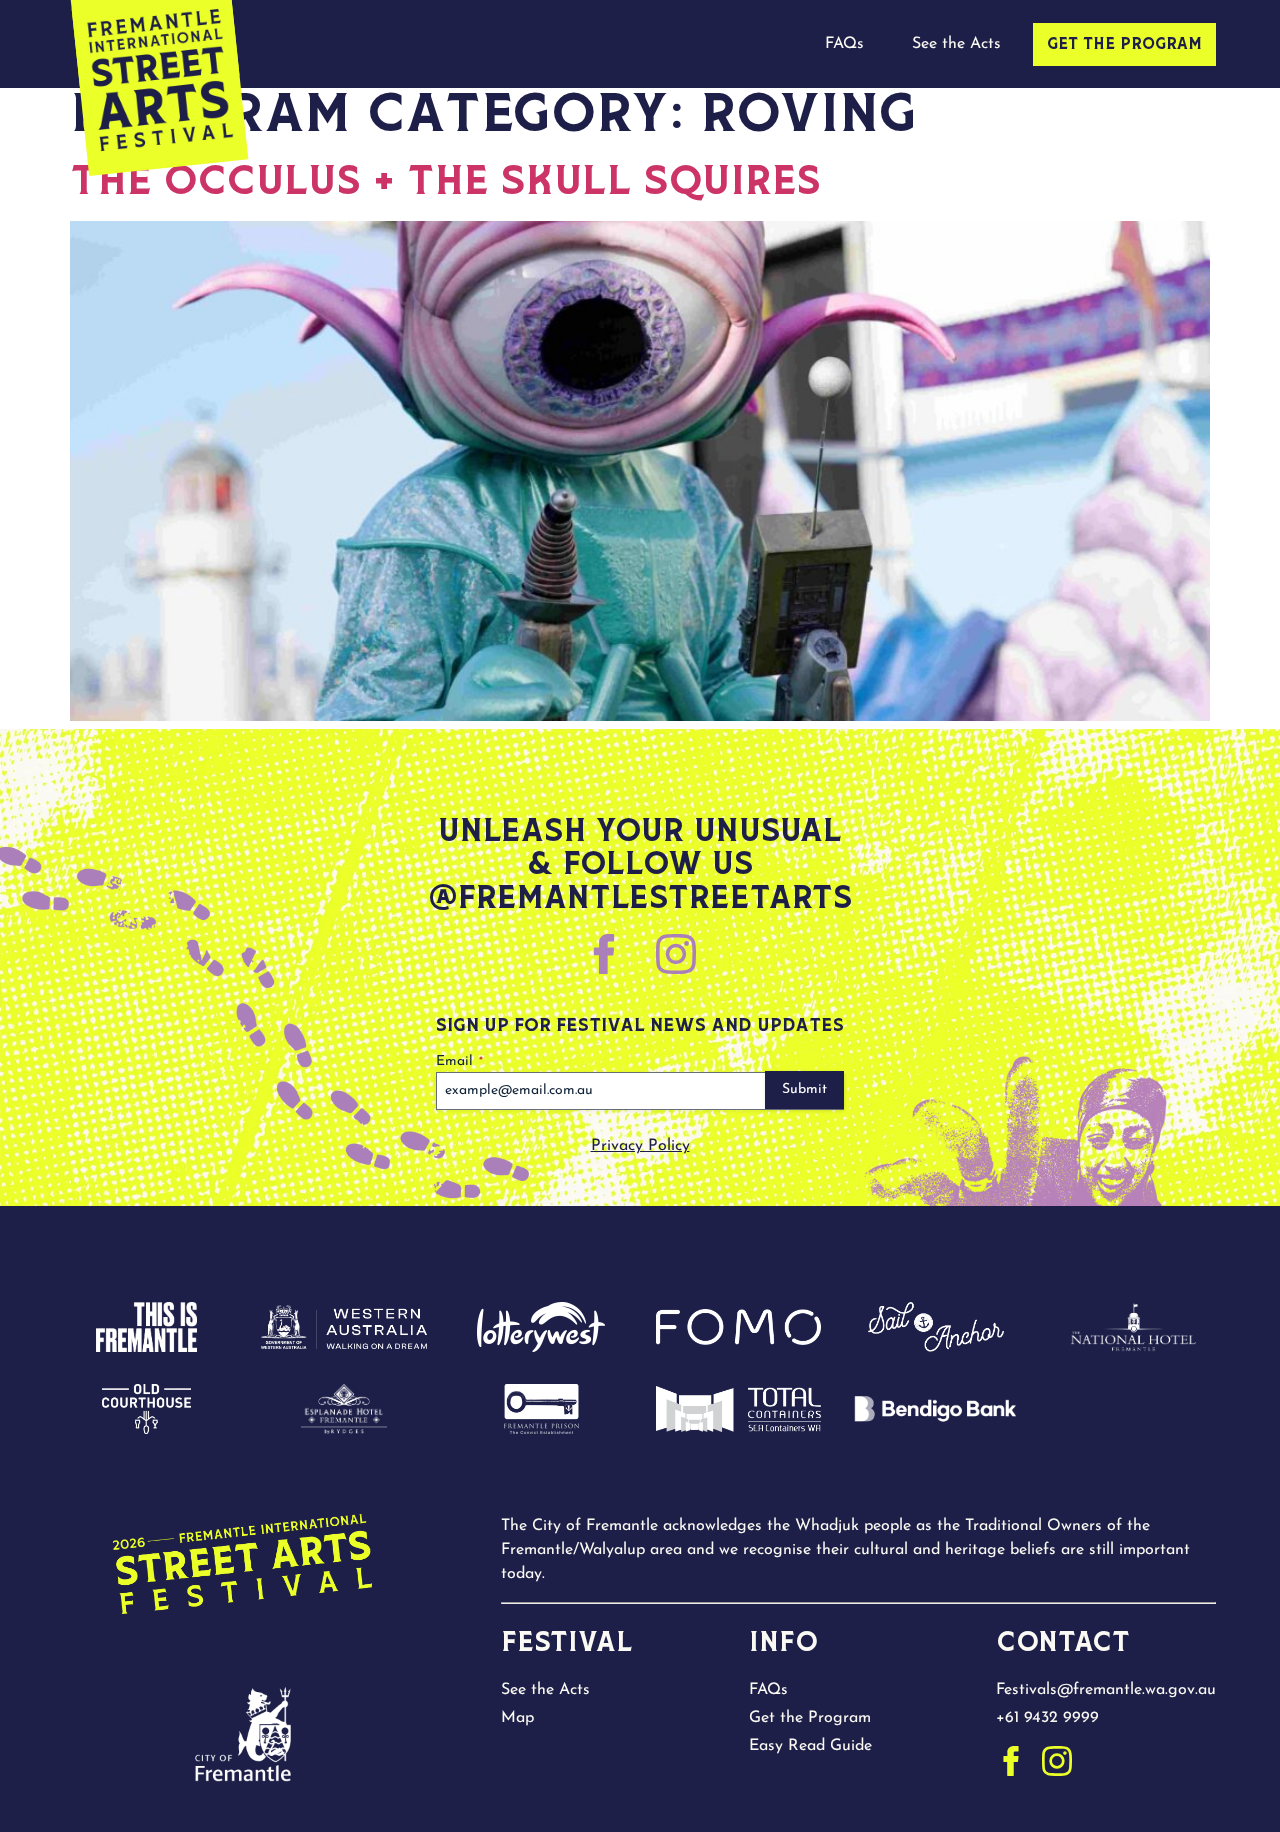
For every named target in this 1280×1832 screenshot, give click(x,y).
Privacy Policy (640, 1146)
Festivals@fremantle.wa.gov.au (1106, 1690)
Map (517, 1718)
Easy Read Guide (810, 1746)
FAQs (844, 44)
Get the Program (1124, 45)
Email (459, 1061)
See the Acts (956, 44)
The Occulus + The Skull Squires (445, 183)
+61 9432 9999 (1047, 1718)
